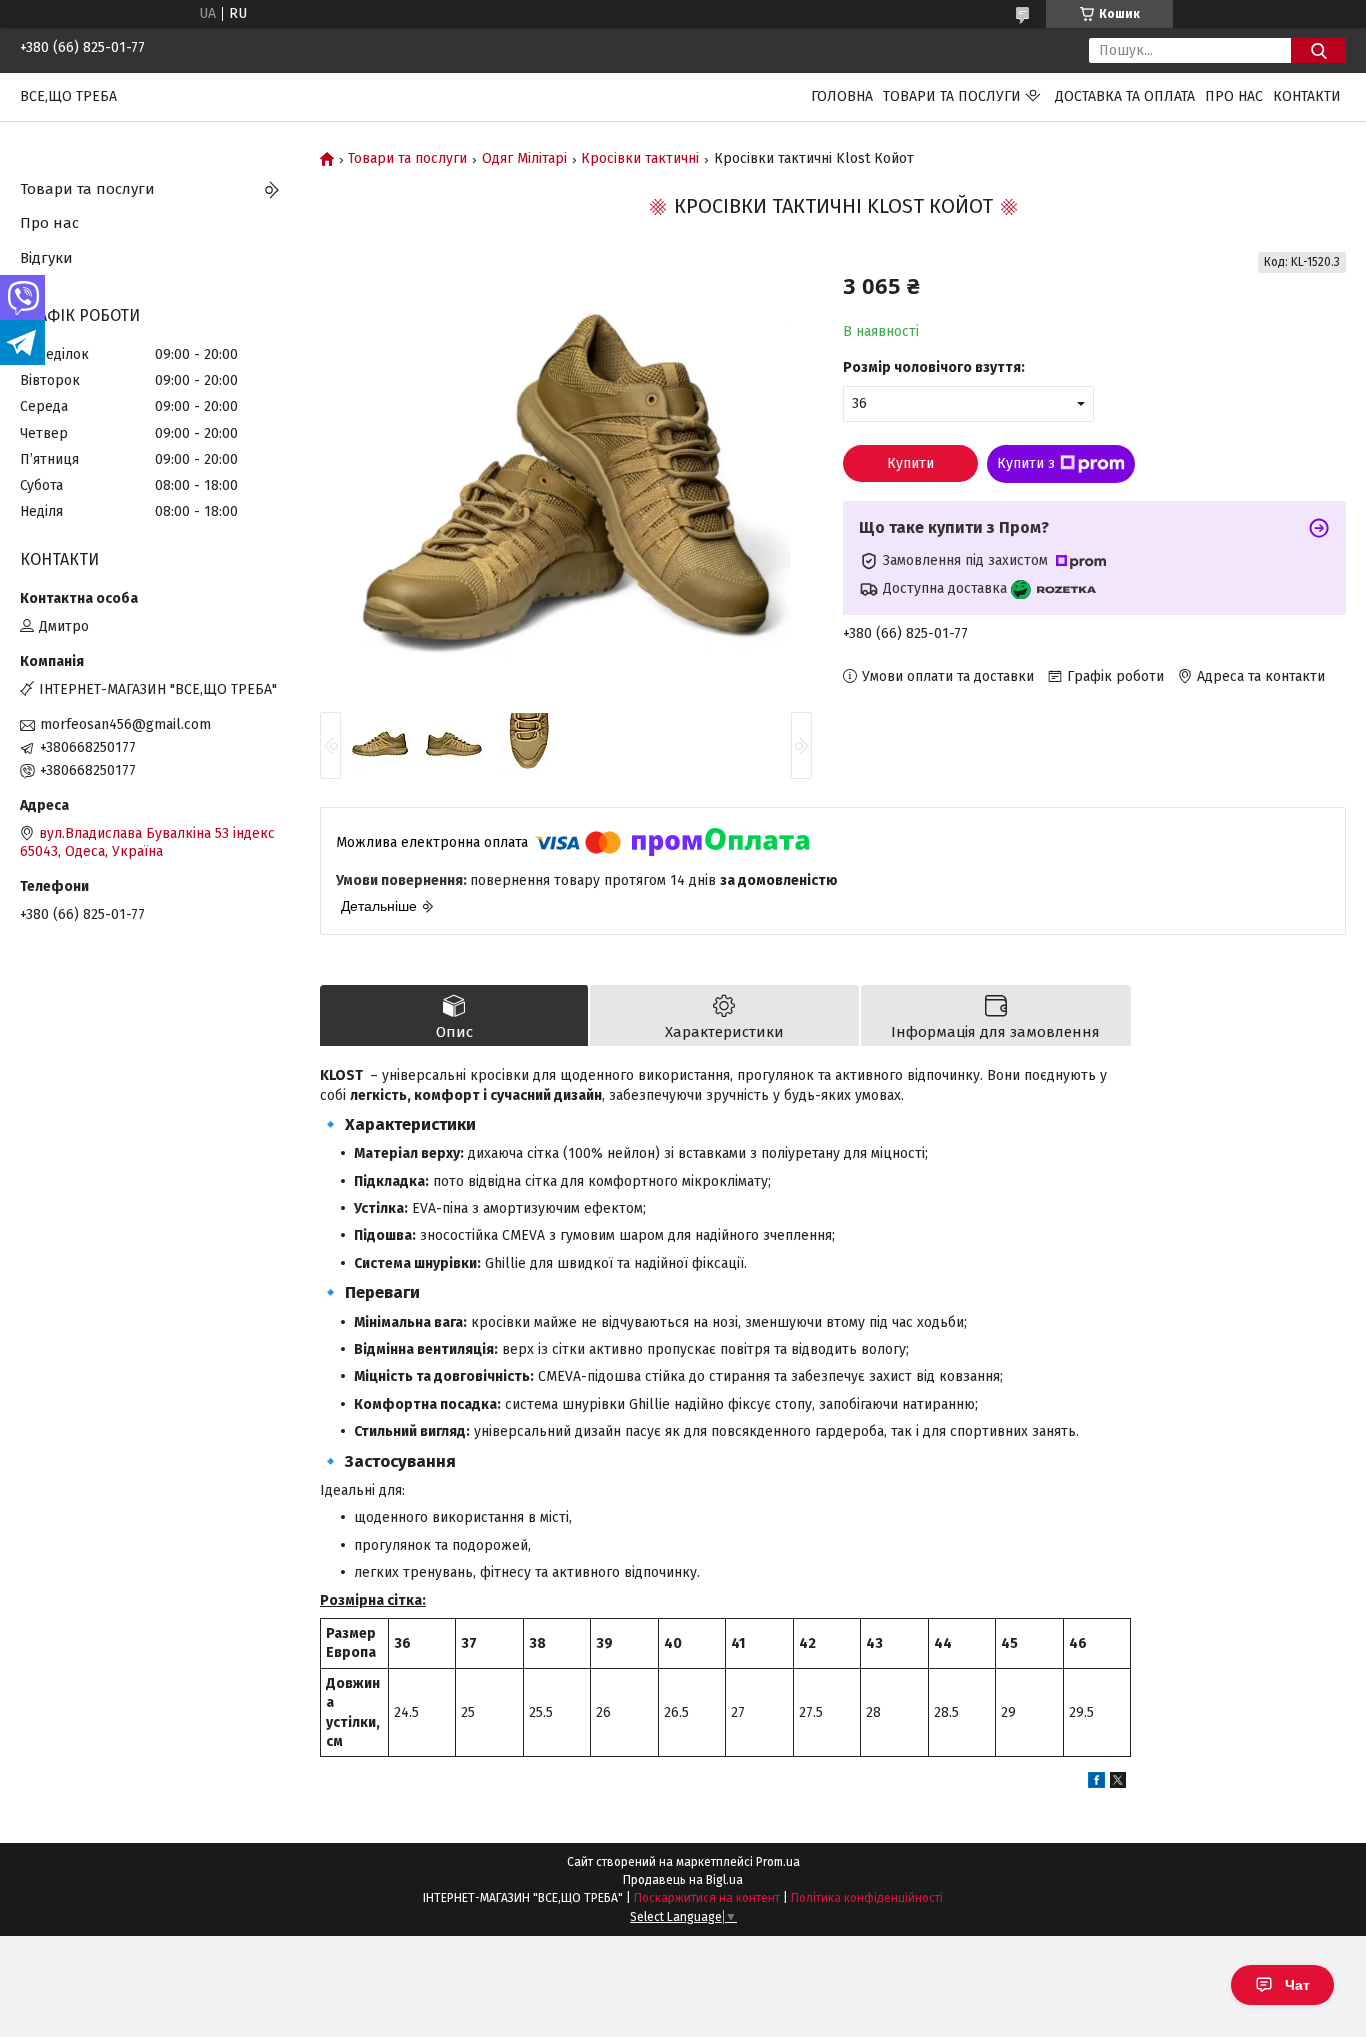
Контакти (1307, 96)
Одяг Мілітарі (524, 159)
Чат (1297, 1985)
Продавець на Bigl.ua (683, 1880)
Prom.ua (778, 1862)
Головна (842, 96)
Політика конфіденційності (867, 1898)
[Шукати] (1318, 50)
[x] (1118, 1783)
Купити (910, 463)
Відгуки (46, 258)
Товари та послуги (952, 96)
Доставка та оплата (1125, 96)
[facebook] (1096, 1783)
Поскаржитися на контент (707, 1898)
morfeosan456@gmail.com (125, 724)
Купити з (1026, 463)
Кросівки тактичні (640, 159)
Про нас (1234, 96)
